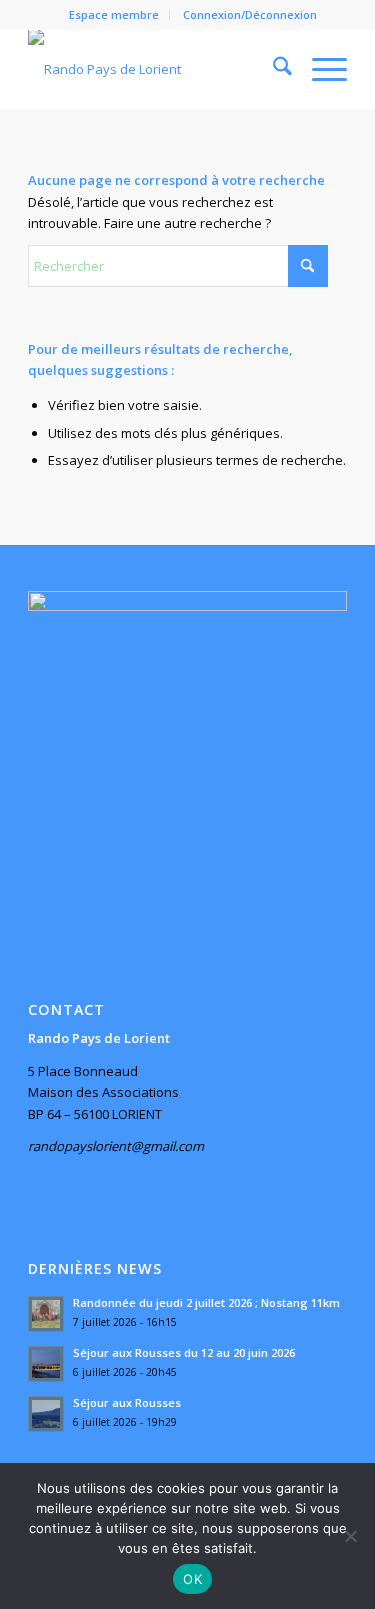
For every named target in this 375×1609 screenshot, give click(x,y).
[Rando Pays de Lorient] (155, 69)
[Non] (350, 1536)
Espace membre (114, 14)
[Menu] (319, 69)
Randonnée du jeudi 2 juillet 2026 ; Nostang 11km (206, 1302)
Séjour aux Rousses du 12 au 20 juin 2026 (184, 1352)
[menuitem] (114, 15)
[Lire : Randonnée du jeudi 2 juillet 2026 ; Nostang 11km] (46, 1314)
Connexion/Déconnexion (250, 14)
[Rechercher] (272, 69)
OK (192, 1579)
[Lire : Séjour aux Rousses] (46, 1414)
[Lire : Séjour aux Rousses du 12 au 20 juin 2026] (46, 1364)
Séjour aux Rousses (127, 1402)
